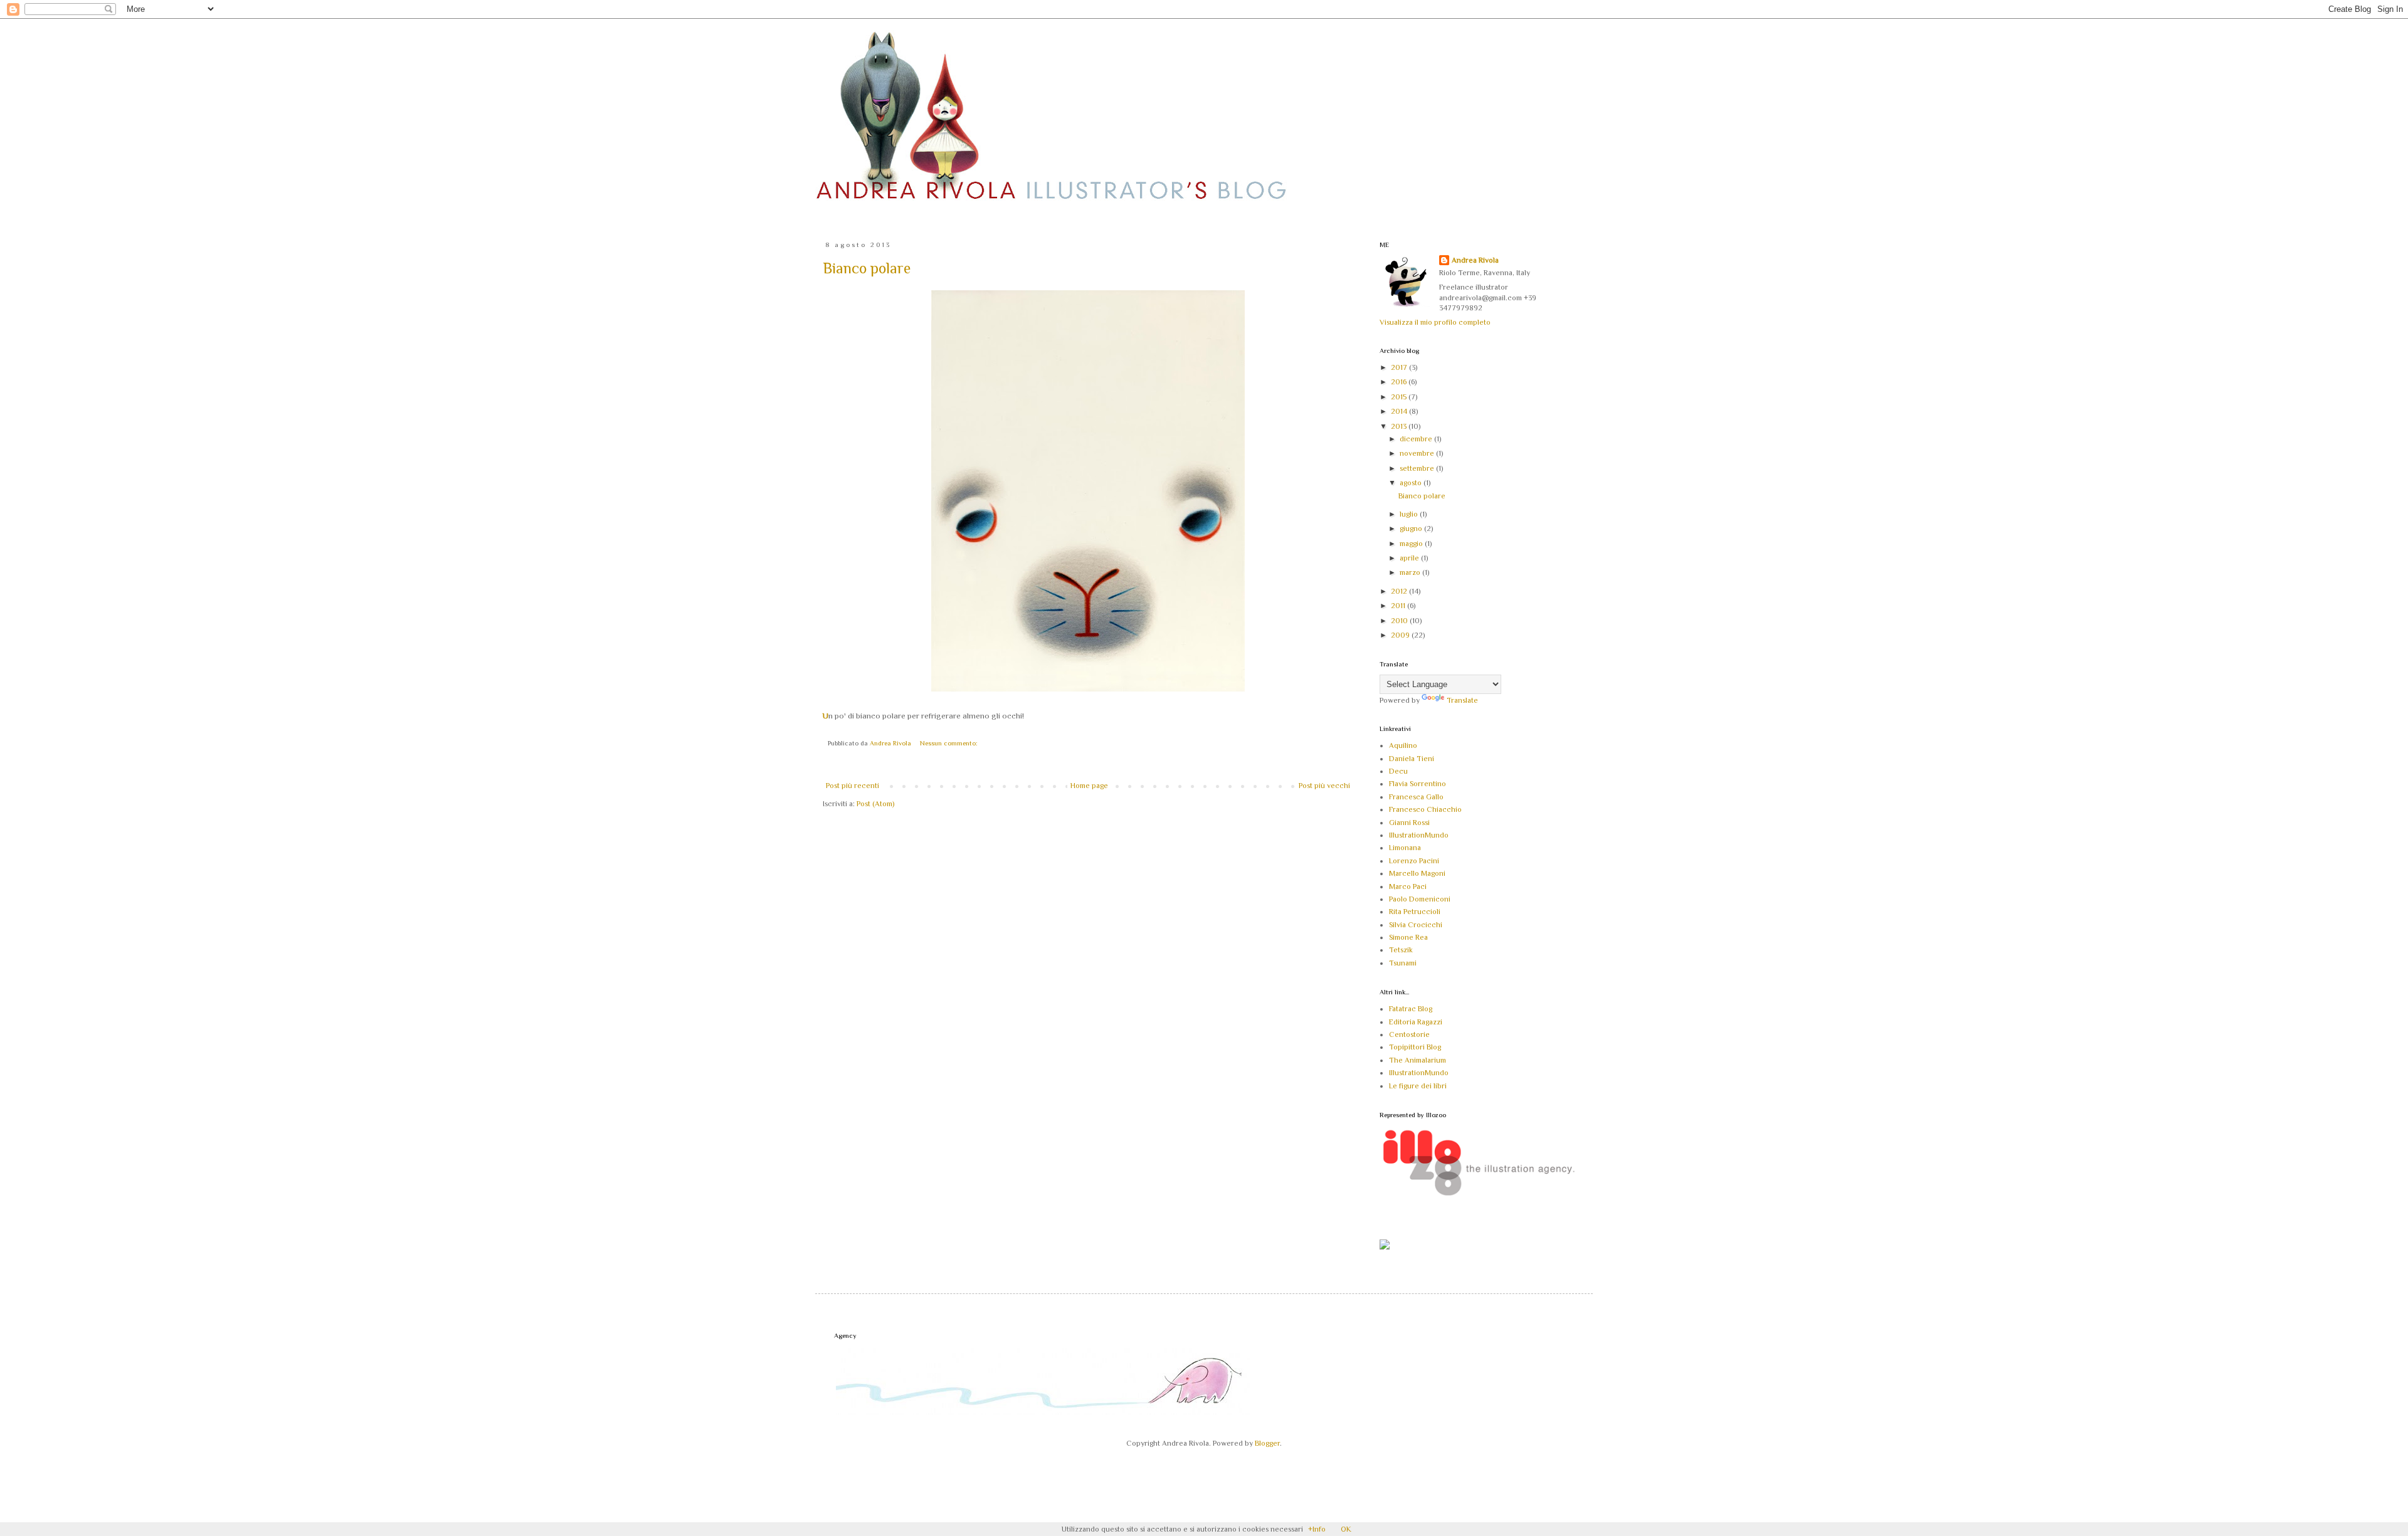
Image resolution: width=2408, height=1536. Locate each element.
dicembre (1417, 439)
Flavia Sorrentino (1418, 784)
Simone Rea (1408, 937)
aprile (1410, 558)
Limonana (1405, 848)
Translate (1462, 700)
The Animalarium (1418, 1060)
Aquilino (1403, 745)
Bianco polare (867, 268)
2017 (1400, 367)
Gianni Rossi (1409, 823)
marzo (1411, 572)
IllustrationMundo (1419, 835)
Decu (1398, 771)
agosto (1412, 483)
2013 (1400, 426)
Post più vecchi (1324, 786)
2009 (1401, 635)
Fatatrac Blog (1411, 1009)
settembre (1418, 468)
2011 (1399, 606)
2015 (1400, 397)
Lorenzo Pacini (1414, 861)
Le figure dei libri (1418, 1086)
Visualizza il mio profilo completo (1435, 322)
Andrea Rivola (1475, 260)
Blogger (1267, 1443)
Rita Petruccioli (1415, 912)
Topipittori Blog (1415, 1047)
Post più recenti (853, 786)
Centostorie (1409, 1034)
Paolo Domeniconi (1420, 899)
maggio (1412, 544)
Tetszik (1401, 950)
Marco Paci (1408, 886)
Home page (1089, 786)
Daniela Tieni (1412, 759)
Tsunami (1403, 963)
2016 (1400, 382)
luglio (1410, 514)
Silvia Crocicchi (1416, 925)
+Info (1317, 1529)
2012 (1400, 591)
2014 (1400, 411)
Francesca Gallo (1416, 797)
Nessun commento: (949, 743)
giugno (1412, 529)
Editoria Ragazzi (1416, 1022)
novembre (1418, 453)
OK (1346, 1529)
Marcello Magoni (1417, 873)
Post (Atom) (875, 804)
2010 (1400, 621)
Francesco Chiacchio (1425, 809)
